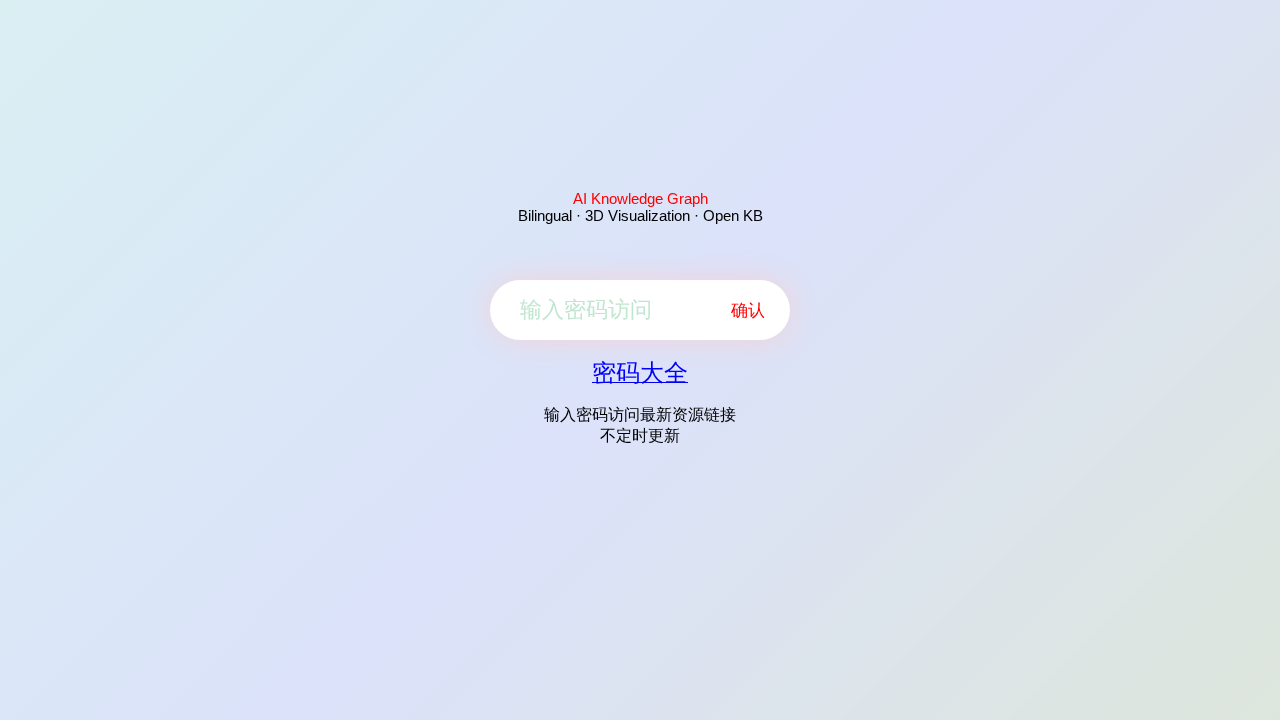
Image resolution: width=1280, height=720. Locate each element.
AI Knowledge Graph (640, 198)
